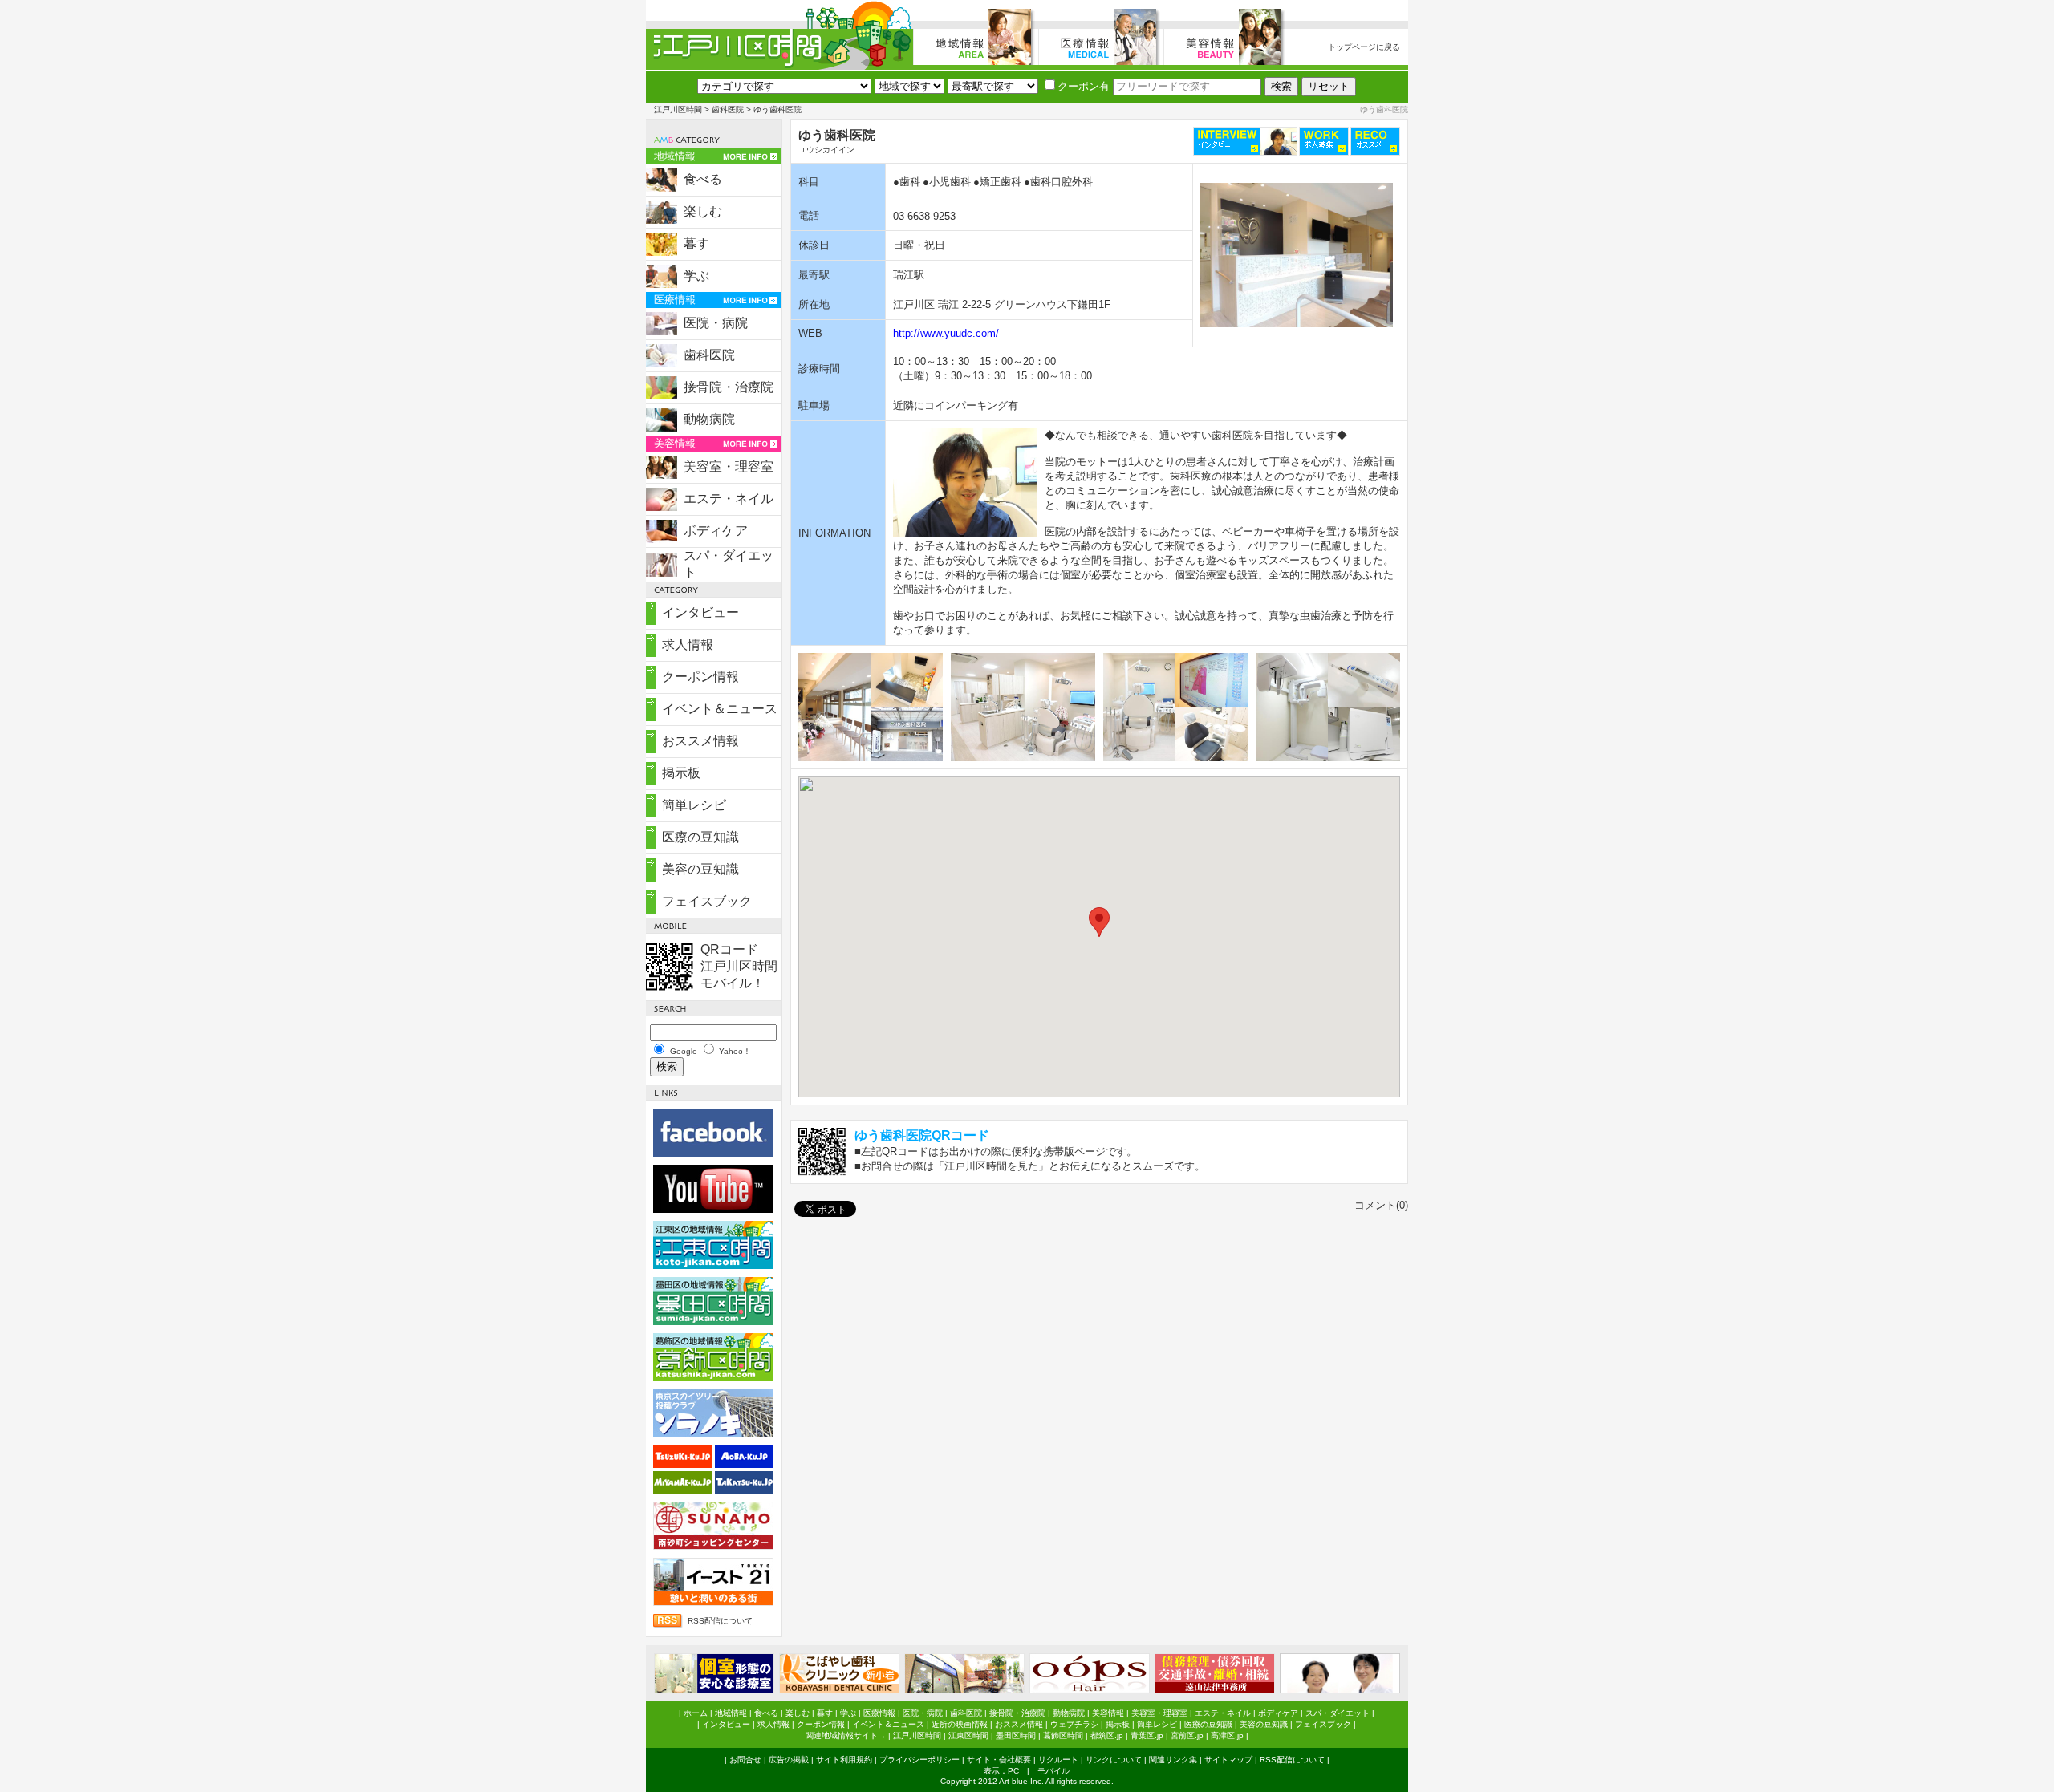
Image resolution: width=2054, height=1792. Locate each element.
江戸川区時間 (678, 109)
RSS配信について (720, 1621)
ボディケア (716, 531)
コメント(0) (1381, 1205)
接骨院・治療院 (729, 387)
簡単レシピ (694, 805)
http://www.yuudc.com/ (946, 333)
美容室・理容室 (729, 466)
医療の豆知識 (700, 837)
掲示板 (681, 773)
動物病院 (709, 419)
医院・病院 (716, 323)
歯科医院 (728, 109)
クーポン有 (1084, 86)
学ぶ (696, 276)
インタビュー (700, 612)
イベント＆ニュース (720, 709)
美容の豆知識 (700, 869)
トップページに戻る (1364, 47)
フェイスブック (707, 901)
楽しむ (703, 211)
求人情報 (688, 645)
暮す (696, 243)
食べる (703, 179)
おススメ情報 (700, 741)
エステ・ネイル (729, 499)
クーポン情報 (700, 677)
